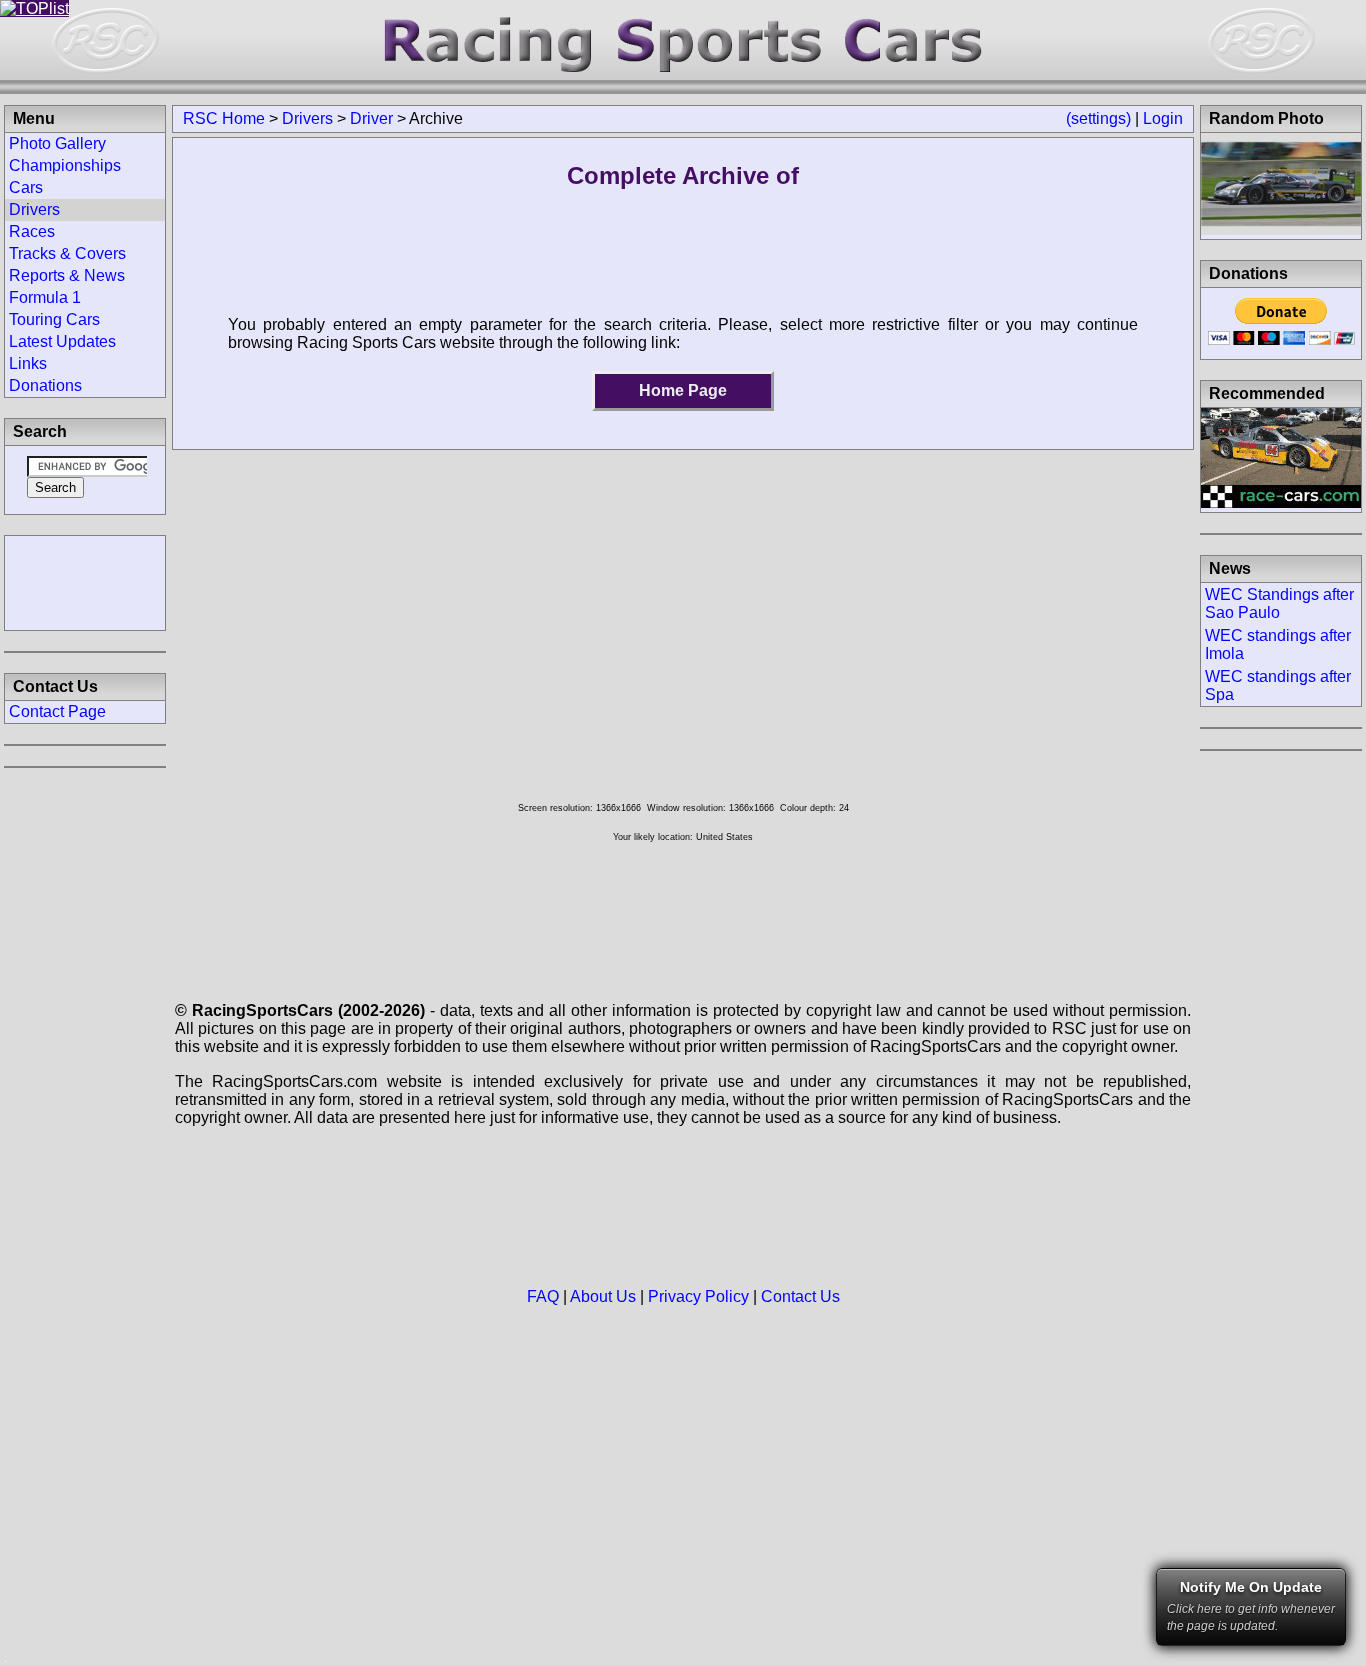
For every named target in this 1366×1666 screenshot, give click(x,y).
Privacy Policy (698, 1296)
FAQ (543, 1296)
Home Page (683, 390)
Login (1163, 118)
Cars (26, 187)
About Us (603, 1296)
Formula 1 (45, 297)
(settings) (1098, 118)
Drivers (307, 118)
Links (28, 363)
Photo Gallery (57, 143)
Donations (45, 385)
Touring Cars (54, 319)
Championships (65, 165)
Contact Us (800, 1296)
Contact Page (57, 711)
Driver (371, 118)
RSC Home (224, 118)
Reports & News (67, 275)
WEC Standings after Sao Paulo (1279, 603)
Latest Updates (62, 341)
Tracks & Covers (67, 253)
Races (32, 231)
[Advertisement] (85, 581)
